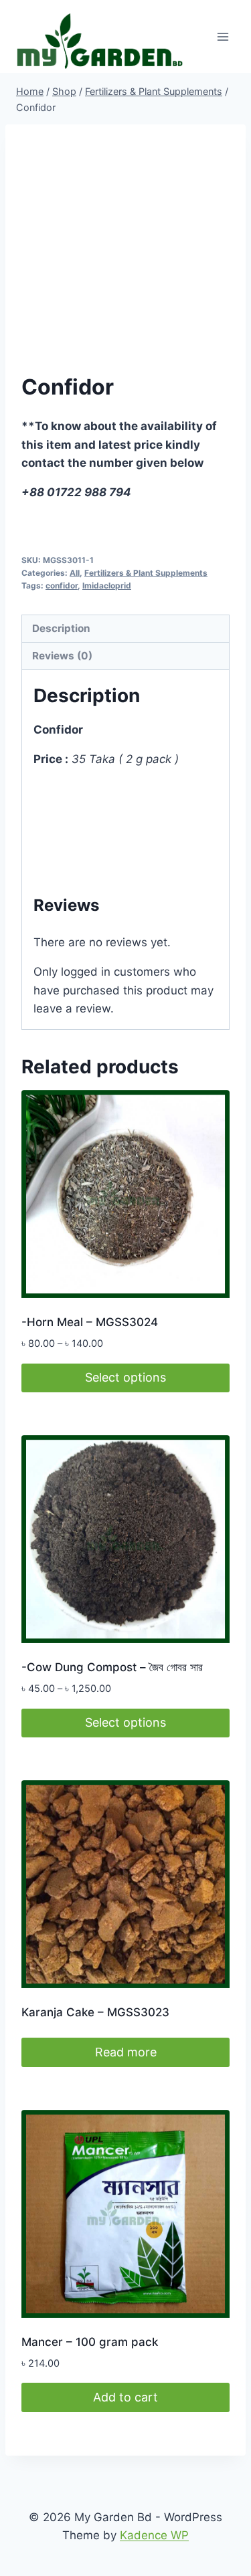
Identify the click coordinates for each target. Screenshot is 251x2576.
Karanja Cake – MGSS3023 (95, 2012)
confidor (62, 585)
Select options (125, 1377)
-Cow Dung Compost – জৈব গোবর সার (112, 1667)
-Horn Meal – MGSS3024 (90, 1322)
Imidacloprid (107, 585)
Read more (126, 2052)
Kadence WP (154, 2535)
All (75, 573)
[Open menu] (223, 36)
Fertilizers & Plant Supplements (146, 573)
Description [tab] (61, 628)
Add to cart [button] (125, 2397)
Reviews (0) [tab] (62, 656)
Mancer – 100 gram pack (90, 2342)
